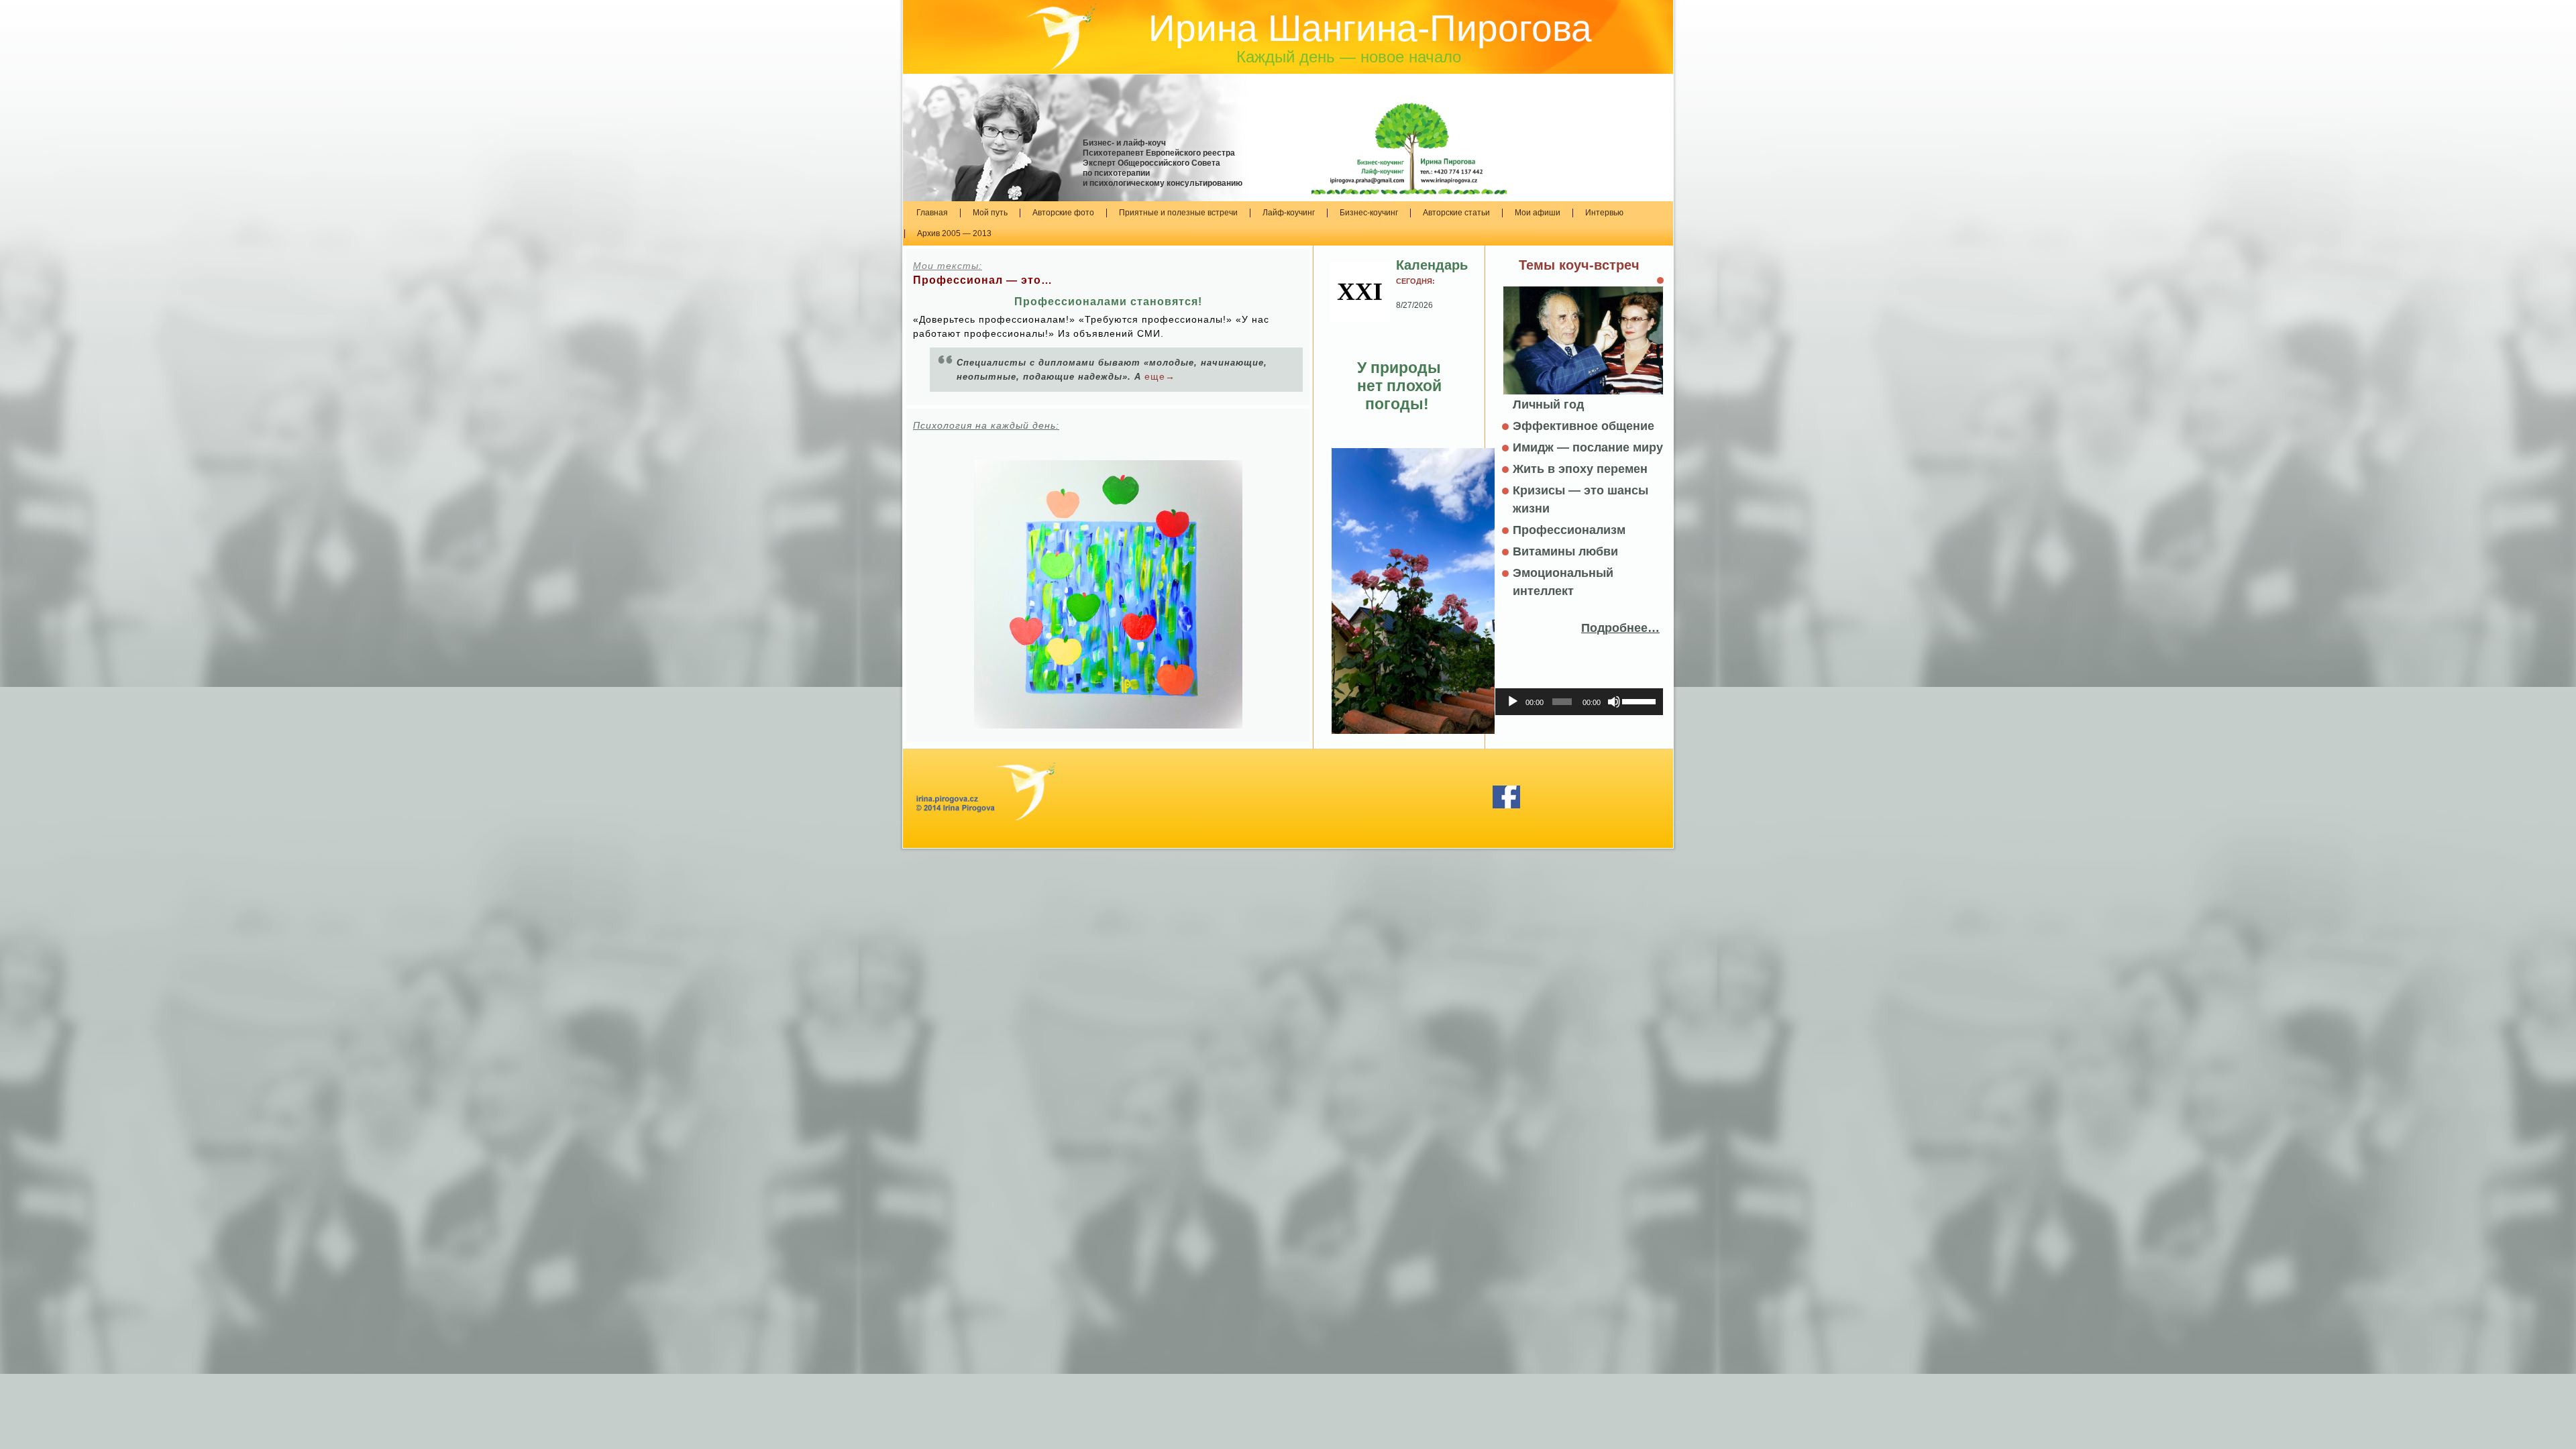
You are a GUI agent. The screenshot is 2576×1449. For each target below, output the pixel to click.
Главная (932, 213)
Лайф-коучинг (1289, 213)
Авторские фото (1063, 213)
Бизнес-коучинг (1369, 213)
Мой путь (990, 213)
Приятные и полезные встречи (1178, 213)
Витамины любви (1565, 551)
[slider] (1639, 700)
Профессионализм (1569, 530)
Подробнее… (1620, 628)
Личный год (1548, 405)
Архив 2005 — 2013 (954, 233)
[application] (1579, 702)
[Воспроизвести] (1513, 702)
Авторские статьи (1456, 213)
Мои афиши (1538, 213)
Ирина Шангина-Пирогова (1370, 28)
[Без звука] (1614, 702)
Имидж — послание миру (1588, 447)
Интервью (1604, 213)
